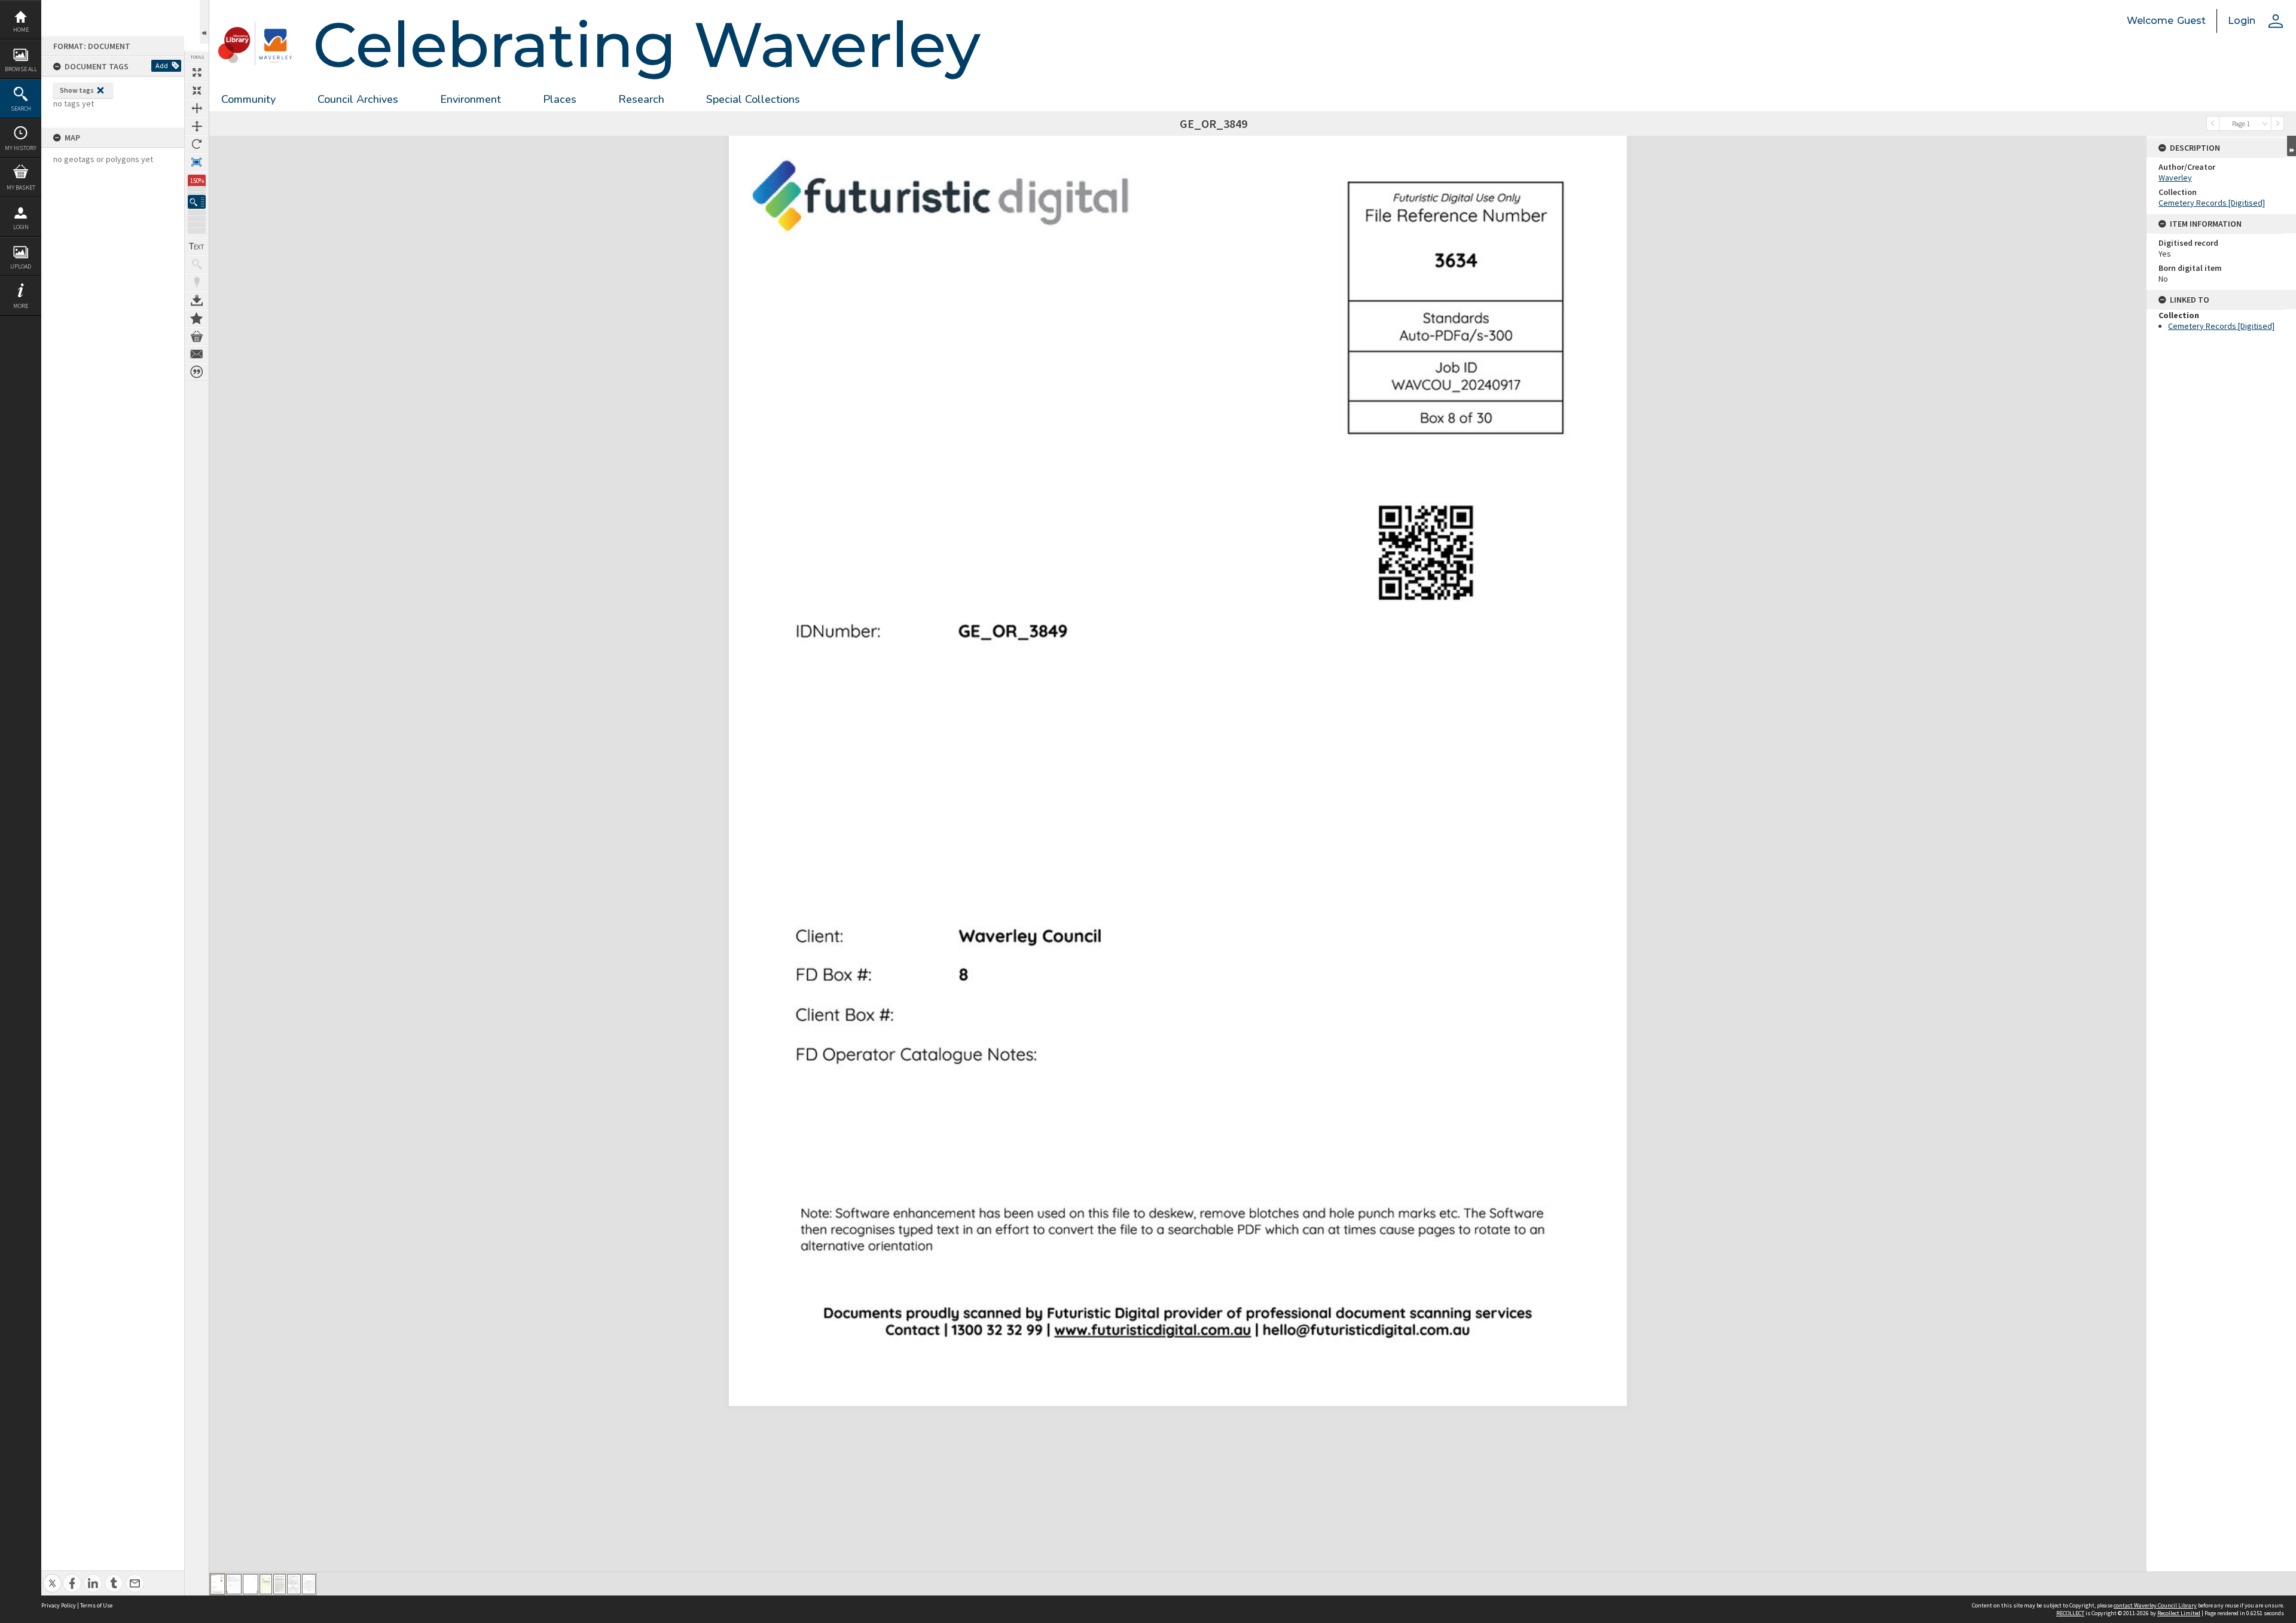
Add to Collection (197, 318)
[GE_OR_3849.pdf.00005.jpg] (280, 1584)
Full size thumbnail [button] (197, 72)
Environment (471, 99)
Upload (21, 266)
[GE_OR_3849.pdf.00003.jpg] (251, 1584)
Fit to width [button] (197, 108)
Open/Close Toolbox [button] (204, 22)
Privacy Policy (59, 1605)
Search (21, 109)
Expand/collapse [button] (2292, 146)
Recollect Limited (2179, 1613)
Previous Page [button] (2213, 123)
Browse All (21, 69)
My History (21, 148)
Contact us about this (197, 354)
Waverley (2175, 178)
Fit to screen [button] (197, 90)
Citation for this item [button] (197, 372)
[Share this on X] (52, 1577)
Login (21, 227)
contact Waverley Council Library (2155, 1605)
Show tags (77, 90)
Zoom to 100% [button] (197, 162)
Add (162, 65)
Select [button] (2265, 123)
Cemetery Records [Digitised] (2212, 203)
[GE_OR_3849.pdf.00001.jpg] (218, 1584)
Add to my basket (197, 336)
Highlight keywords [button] (197, 282)
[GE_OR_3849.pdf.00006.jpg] (294, 1584)
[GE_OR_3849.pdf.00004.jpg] (266, 1584)
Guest (2191, 21)
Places (560, 99)
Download (197, 300)
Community (248, 99)
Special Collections (753, 99)
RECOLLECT (2070, 1613)
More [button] (21, 306)
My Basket (21, 187)
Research (641, 99)
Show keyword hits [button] (197, 264)
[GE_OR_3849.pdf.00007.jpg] (309, 1584)
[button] (197, 202)
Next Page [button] (2277, 123)
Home (21, 30)
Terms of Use (96, 1605)
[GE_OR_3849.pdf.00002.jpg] (234, 1584)
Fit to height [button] (197, 126)
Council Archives (358, 99)
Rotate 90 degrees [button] (197, 144)
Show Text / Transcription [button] (197, 246)
